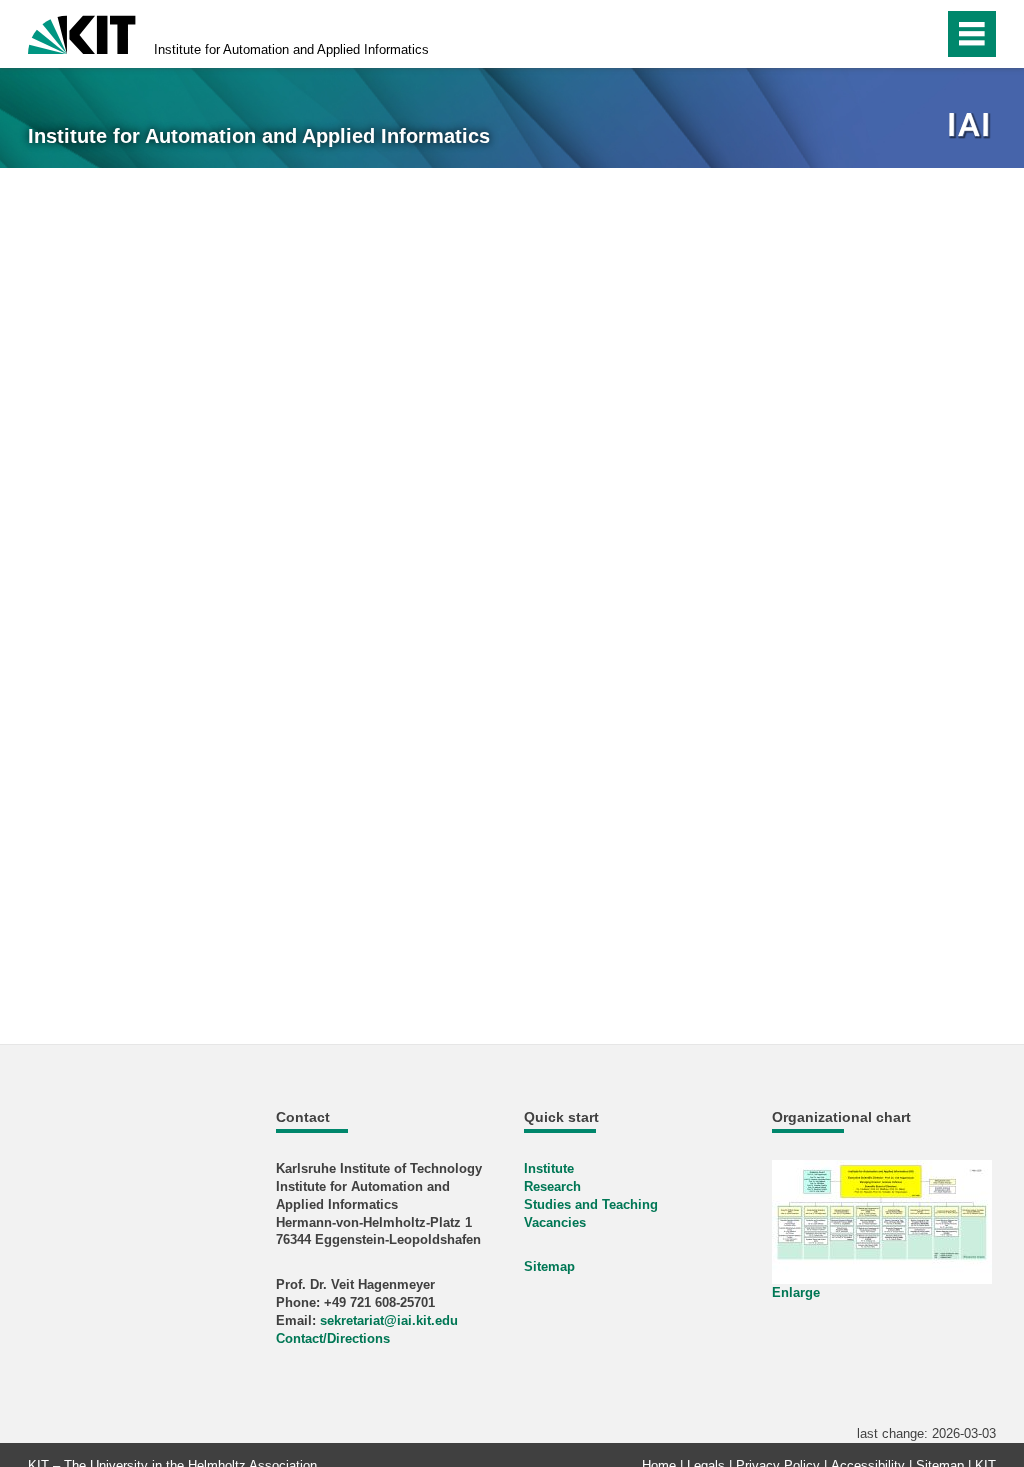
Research (552, 1186)
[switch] (885, 34)
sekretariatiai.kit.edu (389, 1320)
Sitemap (549, 1266)
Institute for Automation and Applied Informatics (291, 49)
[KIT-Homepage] (82, 32)
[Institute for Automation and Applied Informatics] (971, 126)
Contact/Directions (333, 1338)
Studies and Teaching (591, 1204)
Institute (549, 1168)
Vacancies (555, 1222)
